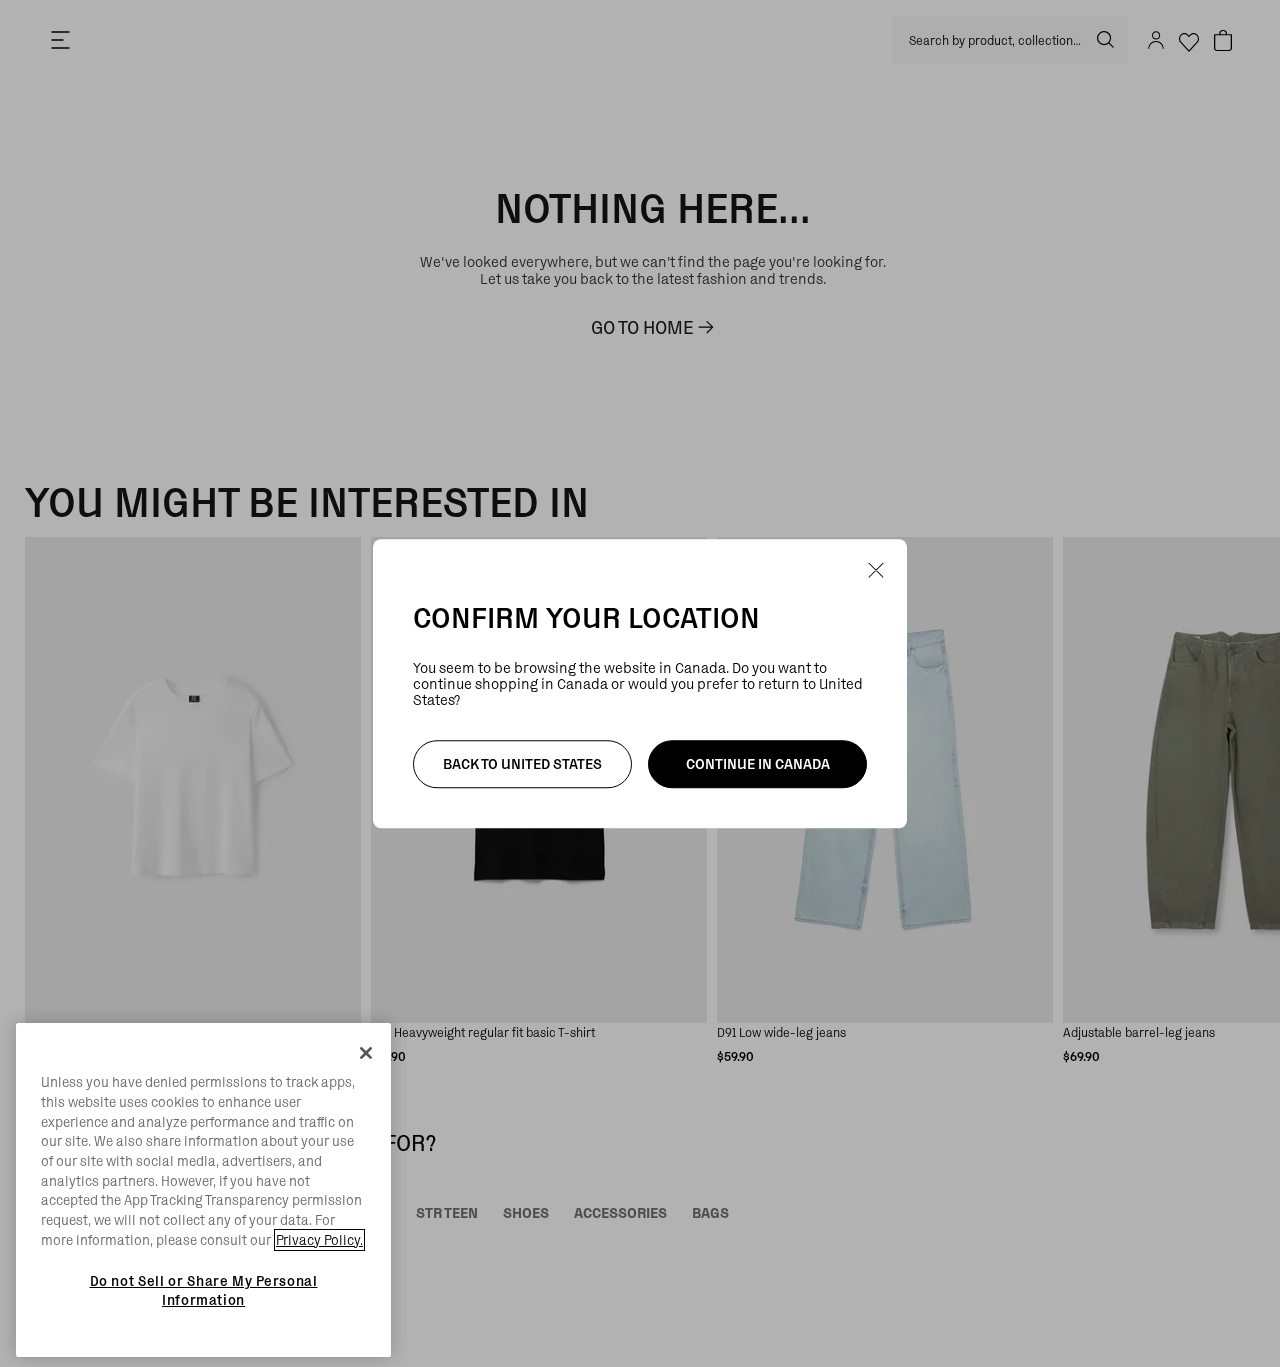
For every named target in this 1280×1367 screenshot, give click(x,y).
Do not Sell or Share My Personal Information (204, 1290)
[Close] (366, 1053)
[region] (203, 1190)
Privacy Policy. (319, 1240)
